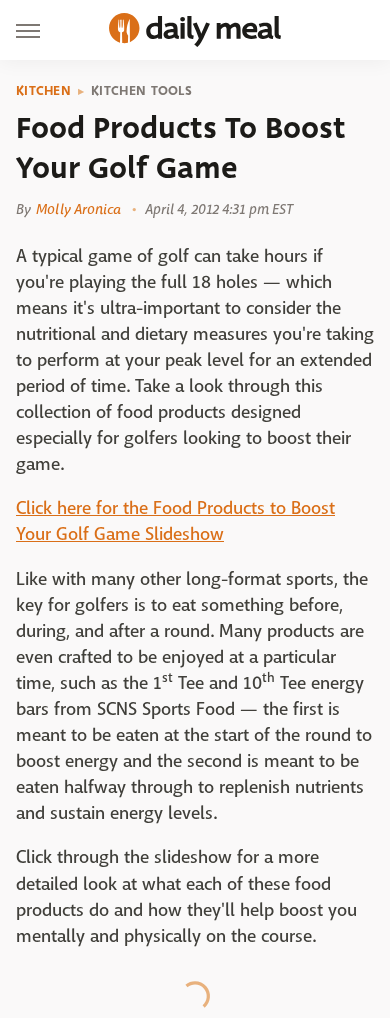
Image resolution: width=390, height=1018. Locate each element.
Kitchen (43, 91)
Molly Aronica (78, 209)
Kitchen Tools (141, 91)
